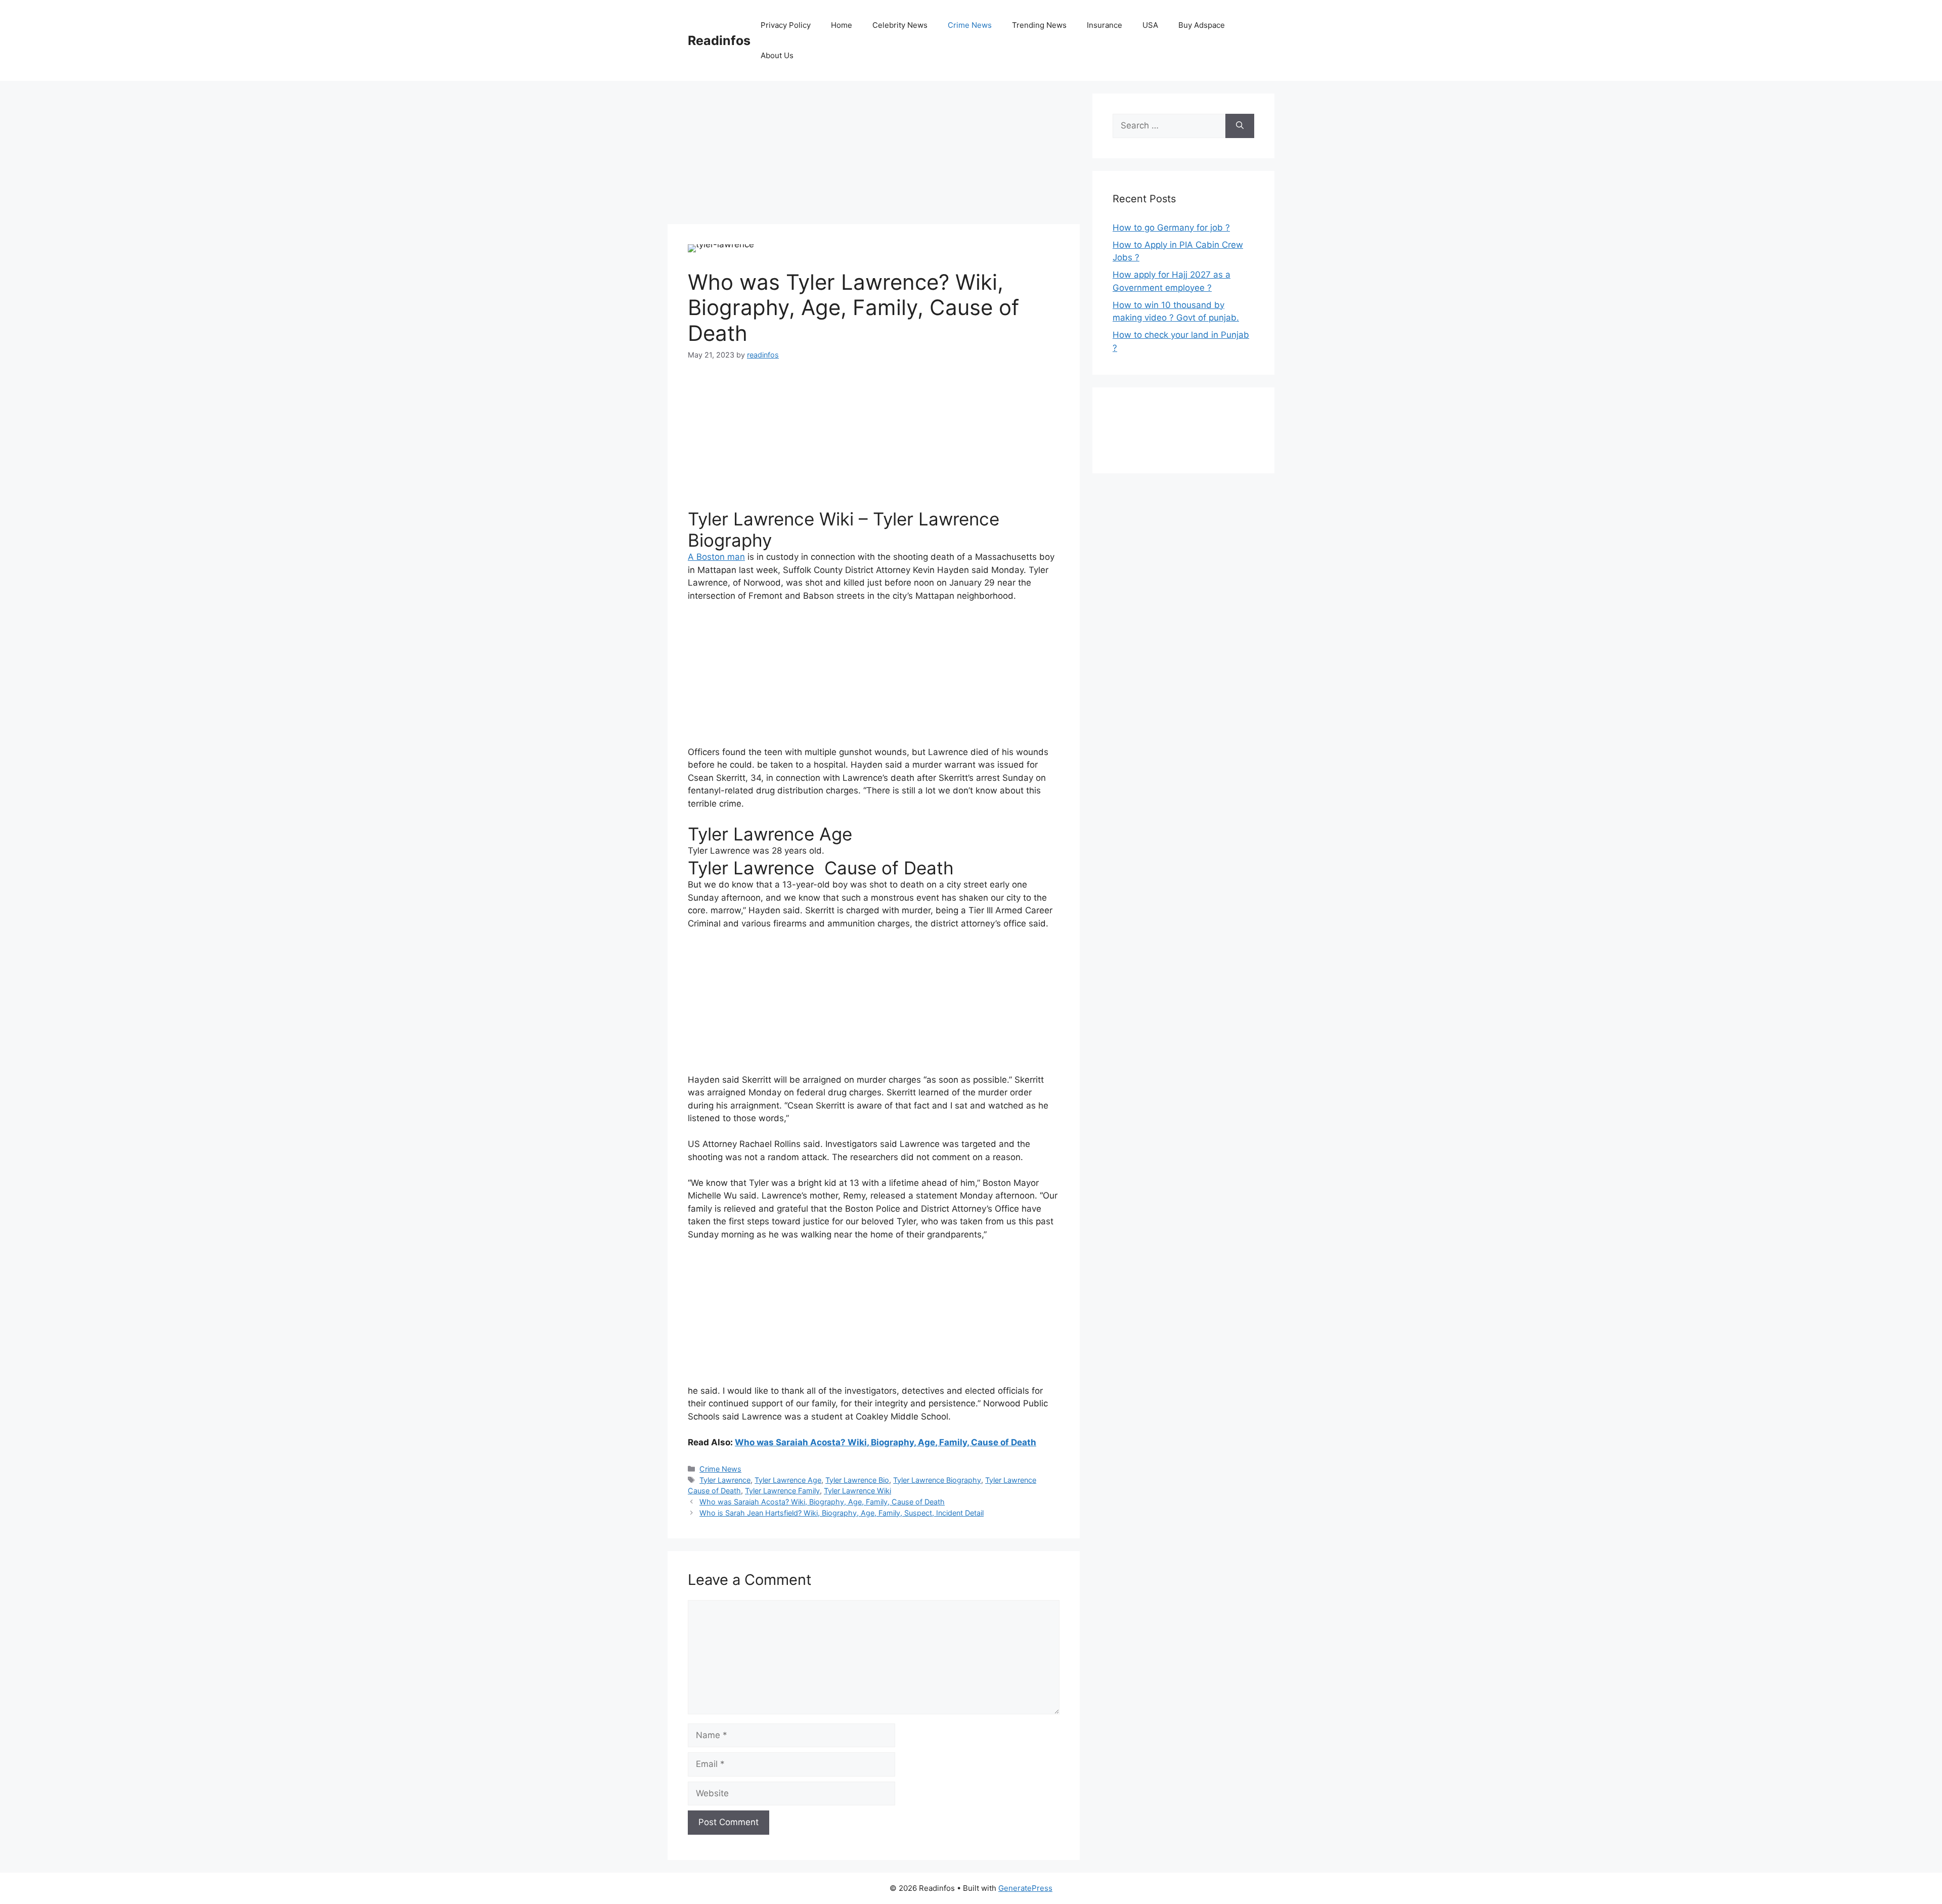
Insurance (1105, 25)
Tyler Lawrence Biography (937, 1480)
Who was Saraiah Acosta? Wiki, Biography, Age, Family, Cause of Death (886, 1442)
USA (1150, 25)
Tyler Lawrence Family (782, 1491)
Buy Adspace (1202, 25)
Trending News (1039, 25)
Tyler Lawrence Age (788, 1480)
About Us (777, 55)
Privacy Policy (786, 25)
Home (842, 25)
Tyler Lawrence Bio (857, 1480)
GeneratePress (1025, 1888)
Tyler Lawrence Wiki (857, 1491)
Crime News (970, 25)
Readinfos (719, 40)
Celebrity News (900, 25)
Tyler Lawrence (725, 1480)
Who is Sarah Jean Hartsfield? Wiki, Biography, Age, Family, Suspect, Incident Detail (842, 1513)
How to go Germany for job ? (1171, 228)
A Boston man (716, 557)
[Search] (1240, 126)
